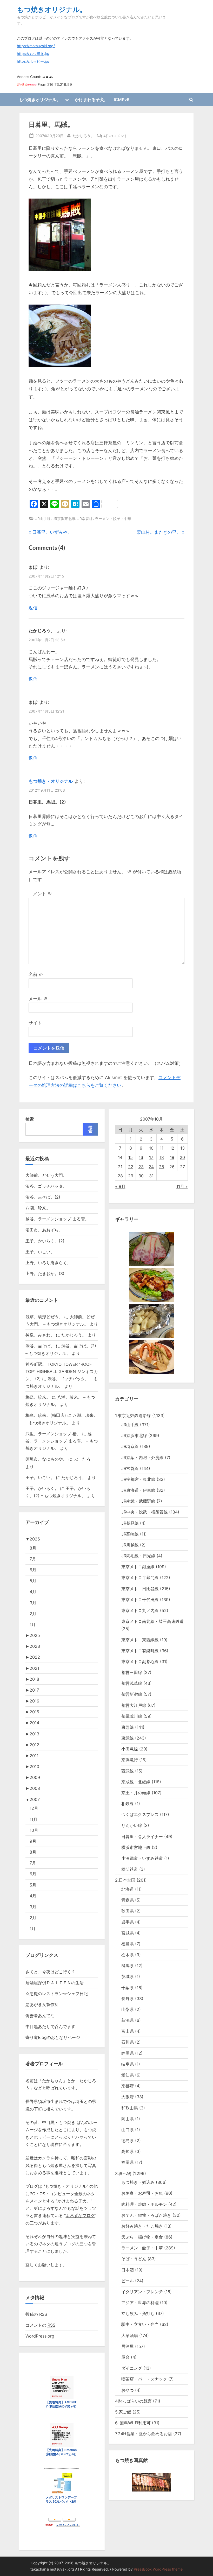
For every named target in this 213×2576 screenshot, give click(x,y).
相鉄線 (128, 1804)
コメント (40, 894)
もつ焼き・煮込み (138, 2182)
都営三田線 (132, 1672)
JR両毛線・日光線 (138, 1556)
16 (141, 1157)
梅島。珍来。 (38, 1397)
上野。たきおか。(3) (45, 1273)
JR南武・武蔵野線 (138, 1501)
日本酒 (128, 2270)
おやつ (128, 2390)
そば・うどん (134, 2259)
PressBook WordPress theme (158, 2569)
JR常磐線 (85, 519)
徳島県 (128, 2141)
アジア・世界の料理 (140, 2303)
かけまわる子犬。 (91, 100)
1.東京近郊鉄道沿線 (133, 1416)
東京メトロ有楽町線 (140, 1651)
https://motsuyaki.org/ (36, 46)
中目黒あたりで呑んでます (50, 2026)
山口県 (128, 2130)
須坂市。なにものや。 (46, 1459)
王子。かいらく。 (42, 1488)
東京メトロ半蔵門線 (140, 1578)
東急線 (128, 1727)
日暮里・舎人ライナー (142, 1836)
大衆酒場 (130, 2335)
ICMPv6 (122, 100)
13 (182, 1148)
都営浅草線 (132, 1683)
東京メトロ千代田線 (140, 1600)
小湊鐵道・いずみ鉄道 (142, 1858)
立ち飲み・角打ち (138, 2313)
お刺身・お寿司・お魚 (142, 2193)
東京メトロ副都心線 (140, 1662)
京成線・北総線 (136, 1782)
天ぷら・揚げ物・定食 (142, 2237)
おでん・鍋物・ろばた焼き (146, 2215)
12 (172, 1148)
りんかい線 (132, 1825)
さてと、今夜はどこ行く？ (50, 1972)
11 (162, 1148)
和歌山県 (130, 2108)
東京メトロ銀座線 (138, 1567)
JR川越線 (130, 1545)
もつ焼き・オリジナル (51, 781)
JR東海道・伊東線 (138, 1490)
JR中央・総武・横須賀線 (145, 1512)
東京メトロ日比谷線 (140, 1589)
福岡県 (128, 2162)
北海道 (128, 1889)
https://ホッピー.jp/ (33, 61)
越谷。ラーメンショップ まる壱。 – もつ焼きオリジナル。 (62, 1441)
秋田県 (128, 1911)
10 (151, 1148)
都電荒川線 (132, 1716)
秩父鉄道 (130, 1869)
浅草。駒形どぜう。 (44, 1317)
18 (162, 1157)
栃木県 (128, 1955)
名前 (36, 974)
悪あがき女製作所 (42, 2004)
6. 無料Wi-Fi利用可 (133, 2423)
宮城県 (128, 1933)
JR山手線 (43, 519)
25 (162, 1167)
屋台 (125, 2357)
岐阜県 (128, 2064)
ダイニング (132, 2368)
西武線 (128, 1771)
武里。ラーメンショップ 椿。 (53, 1434)
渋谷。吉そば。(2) (43, 1197)
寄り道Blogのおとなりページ (53, 2037)
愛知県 (128, 2075)
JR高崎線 (130, 1534)
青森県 (128, 1900)
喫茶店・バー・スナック (144, 2379)
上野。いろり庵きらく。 (48, 1263)
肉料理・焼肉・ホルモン (144, 2204)
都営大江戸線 (134, 1705)
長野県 (128, 1998)
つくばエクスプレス (140, 1814)
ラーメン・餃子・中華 (113, 519)
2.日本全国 (125, 1880)
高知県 (128, 2151)
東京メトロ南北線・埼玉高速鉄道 (152, 1621)
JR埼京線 (130, 1446)
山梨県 (128, 2009)
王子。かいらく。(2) (45, 1241)
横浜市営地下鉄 (136, 1847)
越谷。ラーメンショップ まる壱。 (57, 1219)
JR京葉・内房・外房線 (142, 1458)
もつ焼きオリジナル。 (52, 9)
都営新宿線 (132, 1694)
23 (141, 1167)
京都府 (128, 2086)
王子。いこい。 (40, 1252)
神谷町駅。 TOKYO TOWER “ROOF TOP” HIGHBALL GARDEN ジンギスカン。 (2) (62, 1372)
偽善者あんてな (40, 2016)
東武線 (128, 1738)
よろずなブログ (80, 2215)
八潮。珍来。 (38, 1208)
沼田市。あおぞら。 (44, 1230)
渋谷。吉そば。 (40, 1346)
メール (38, 999)
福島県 (128, 1944)
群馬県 (128, 1966)
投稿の (36, 2314)
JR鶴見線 (130, 1523)
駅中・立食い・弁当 (140, 2324)
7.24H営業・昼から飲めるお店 (144, 2434)
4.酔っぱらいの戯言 (133, 2401)
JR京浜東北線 (64, 519)
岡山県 (128, 2119)
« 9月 (120, 1186)
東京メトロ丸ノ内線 (140, 1610)
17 (151, 1157)
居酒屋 (128, 2346)
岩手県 (128, 1922)
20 (182, 1157)
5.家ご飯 (123, 2412)
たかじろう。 (83, 136)
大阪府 (128, 2097)
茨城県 (128, 1976)
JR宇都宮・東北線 (138, 1479)
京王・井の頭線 (136, 1793)
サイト (35, 1023)
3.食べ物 (123, 2173)
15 (131, 1157)
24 (151, 1167)
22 (131, 1167)
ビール (128, 2281)
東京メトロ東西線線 (140, 1640)
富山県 (128, 2031)
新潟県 (128, 2020)
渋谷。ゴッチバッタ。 (46, 1186)
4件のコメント (115, 136)
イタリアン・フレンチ (142, 2292)
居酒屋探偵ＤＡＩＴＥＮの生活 (55, 1983)
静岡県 (128, 2053)
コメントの (40, 2325)
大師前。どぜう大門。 (46, 1175)
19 (172, 1157)
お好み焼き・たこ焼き (142, 2226)
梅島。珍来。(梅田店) (46, 1415)
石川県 (128, 2042)
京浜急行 (130, 1760)
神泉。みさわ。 (40, 1335)
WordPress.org (40, 2336)
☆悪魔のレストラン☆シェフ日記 (57, 1994)
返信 (33, 608)
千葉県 (128, 1988)
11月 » (182, 1186)
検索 (30, 1119)
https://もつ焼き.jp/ (33, 54)
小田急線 (130, 1749)
